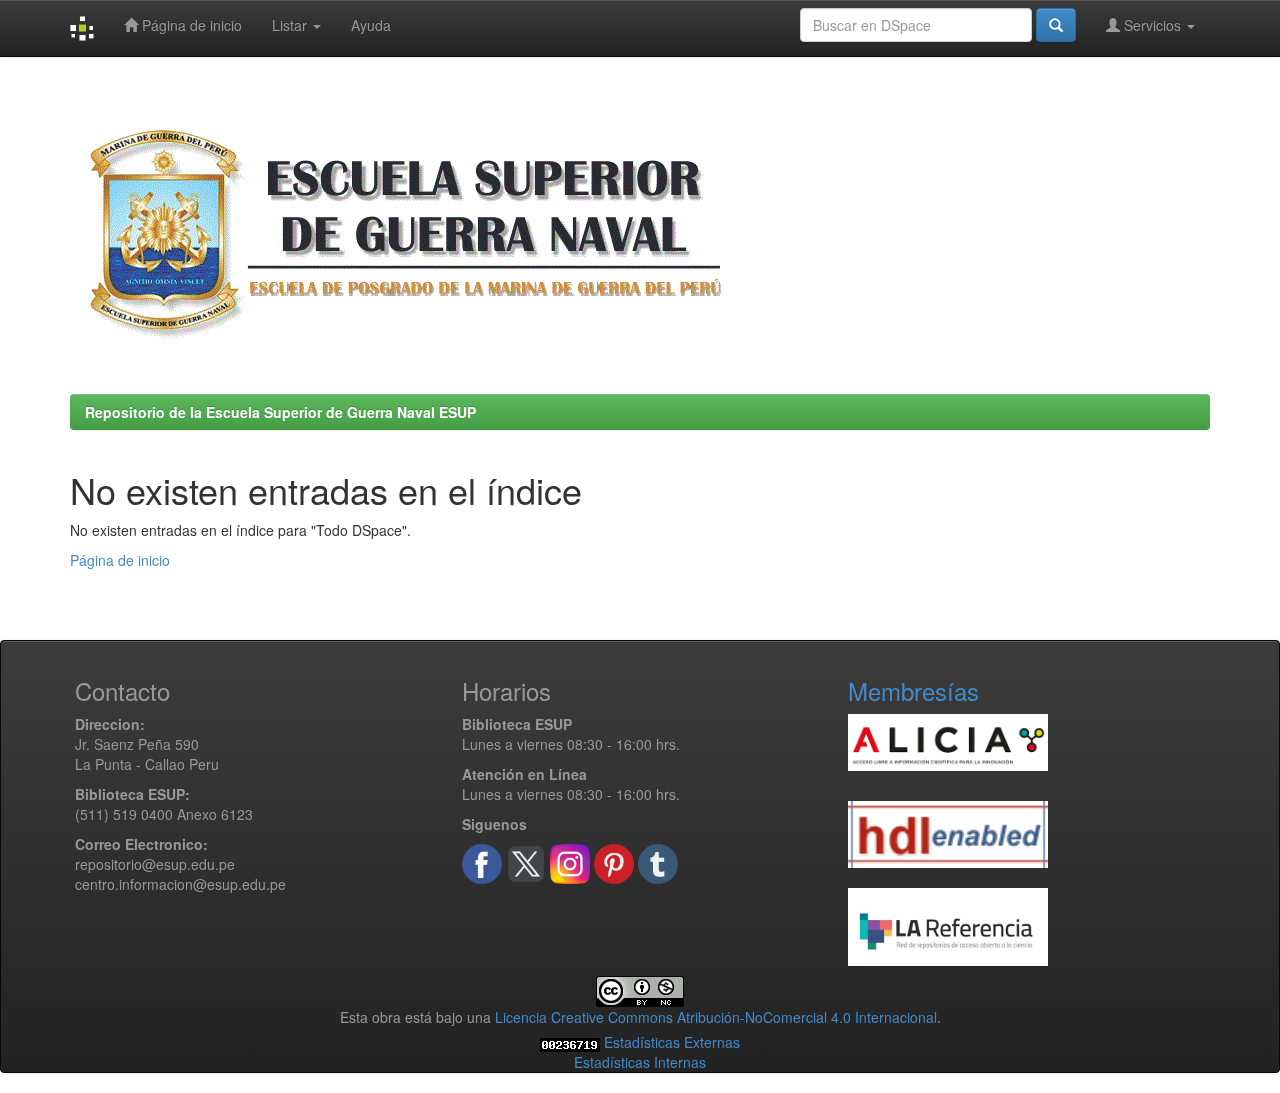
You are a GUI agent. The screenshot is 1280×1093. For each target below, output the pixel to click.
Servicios (1152, 25)
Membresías (913, 690)
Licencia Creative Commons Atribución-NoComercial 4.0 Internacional (716, 1017)
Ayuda (371, 25)
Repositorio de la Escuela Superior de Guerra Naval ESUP (280, 412)
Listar (291, 25)
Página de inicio (190, 25)
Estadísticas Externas (672, 1042)
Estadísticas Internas (640, 1062)
